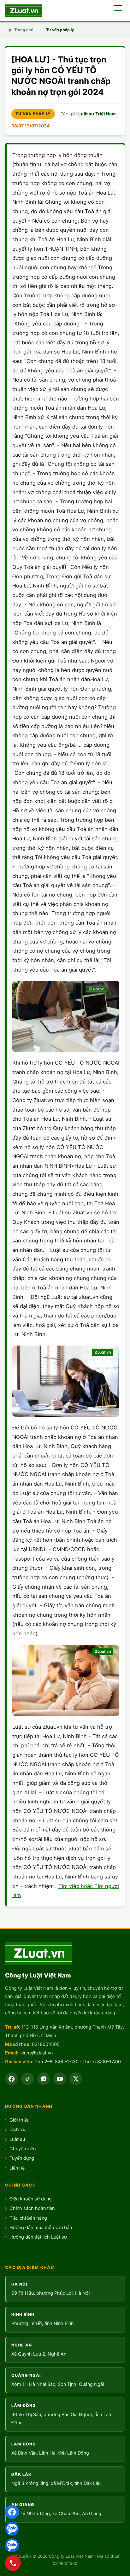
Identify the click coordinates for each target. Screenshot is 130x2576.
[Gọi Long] (13, 2563)
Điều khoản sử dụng (31, 2199)
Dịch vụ (17, 2129)
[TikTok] (27, 2079)
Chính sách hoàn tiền (32, 2208)
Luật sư (17, 2139)
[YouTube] (60, 2079)
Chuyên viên (23, 2149)
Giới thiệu (19, 2120)
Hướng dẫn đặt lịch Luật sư (38, 2237)
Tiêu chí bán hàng (28, 2218)
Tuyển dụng (22, 2158)
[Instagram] (44, 2079)
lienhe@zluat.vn (36, 2053)
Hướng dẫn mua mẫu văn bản (41, 2228)
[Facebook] (12, 2512)
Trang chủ (24, 30)
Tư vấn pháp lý (60, 30)
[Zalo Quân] (12, 2545)
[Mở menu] (118, 11)
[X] (76, 2079)
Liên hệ (17, 2168)
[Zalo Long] (12, 2529)
